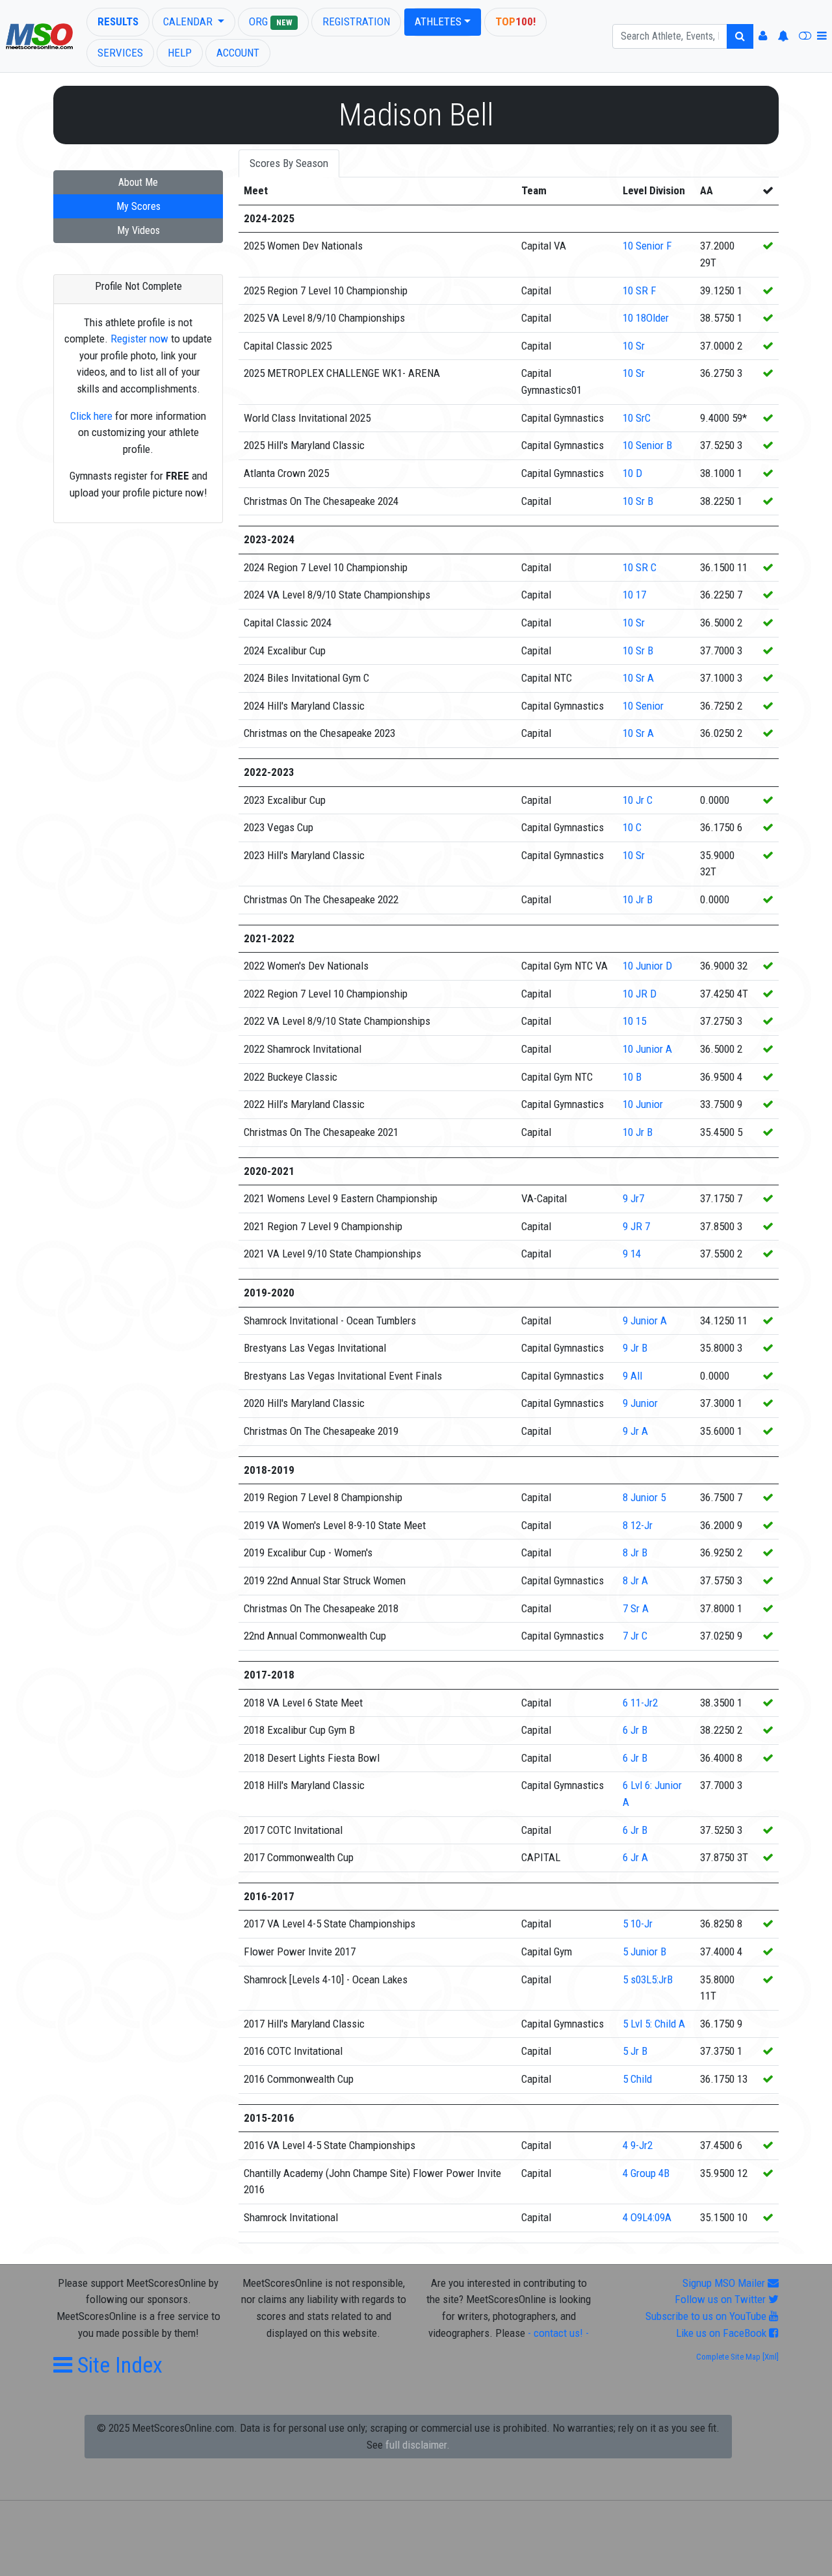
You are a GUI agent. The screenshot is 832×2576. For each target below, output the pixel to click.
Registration (356, 21)
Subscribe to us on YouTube (707, 2316)
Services (120, 53)
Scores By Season (289, 163)
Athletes (438, 21)
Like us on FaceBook (722, 2333)
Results (118, 21)
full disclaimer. (418, 2445)
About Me (138, 182)
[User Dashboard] (763, 36)
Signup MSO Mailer (725, 2283)
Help (180, 53)
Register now (139, 339)
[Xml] (770, 2357)
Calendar (189, 21)
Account (238, 53)
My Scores (138, 206)
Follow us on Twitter (721, 2299)
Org (270, 21)
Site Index (117, 2365)
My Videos (138, 230)
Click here (91, 416)
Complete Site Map (728, 2357)
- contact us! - (558, 2333)
